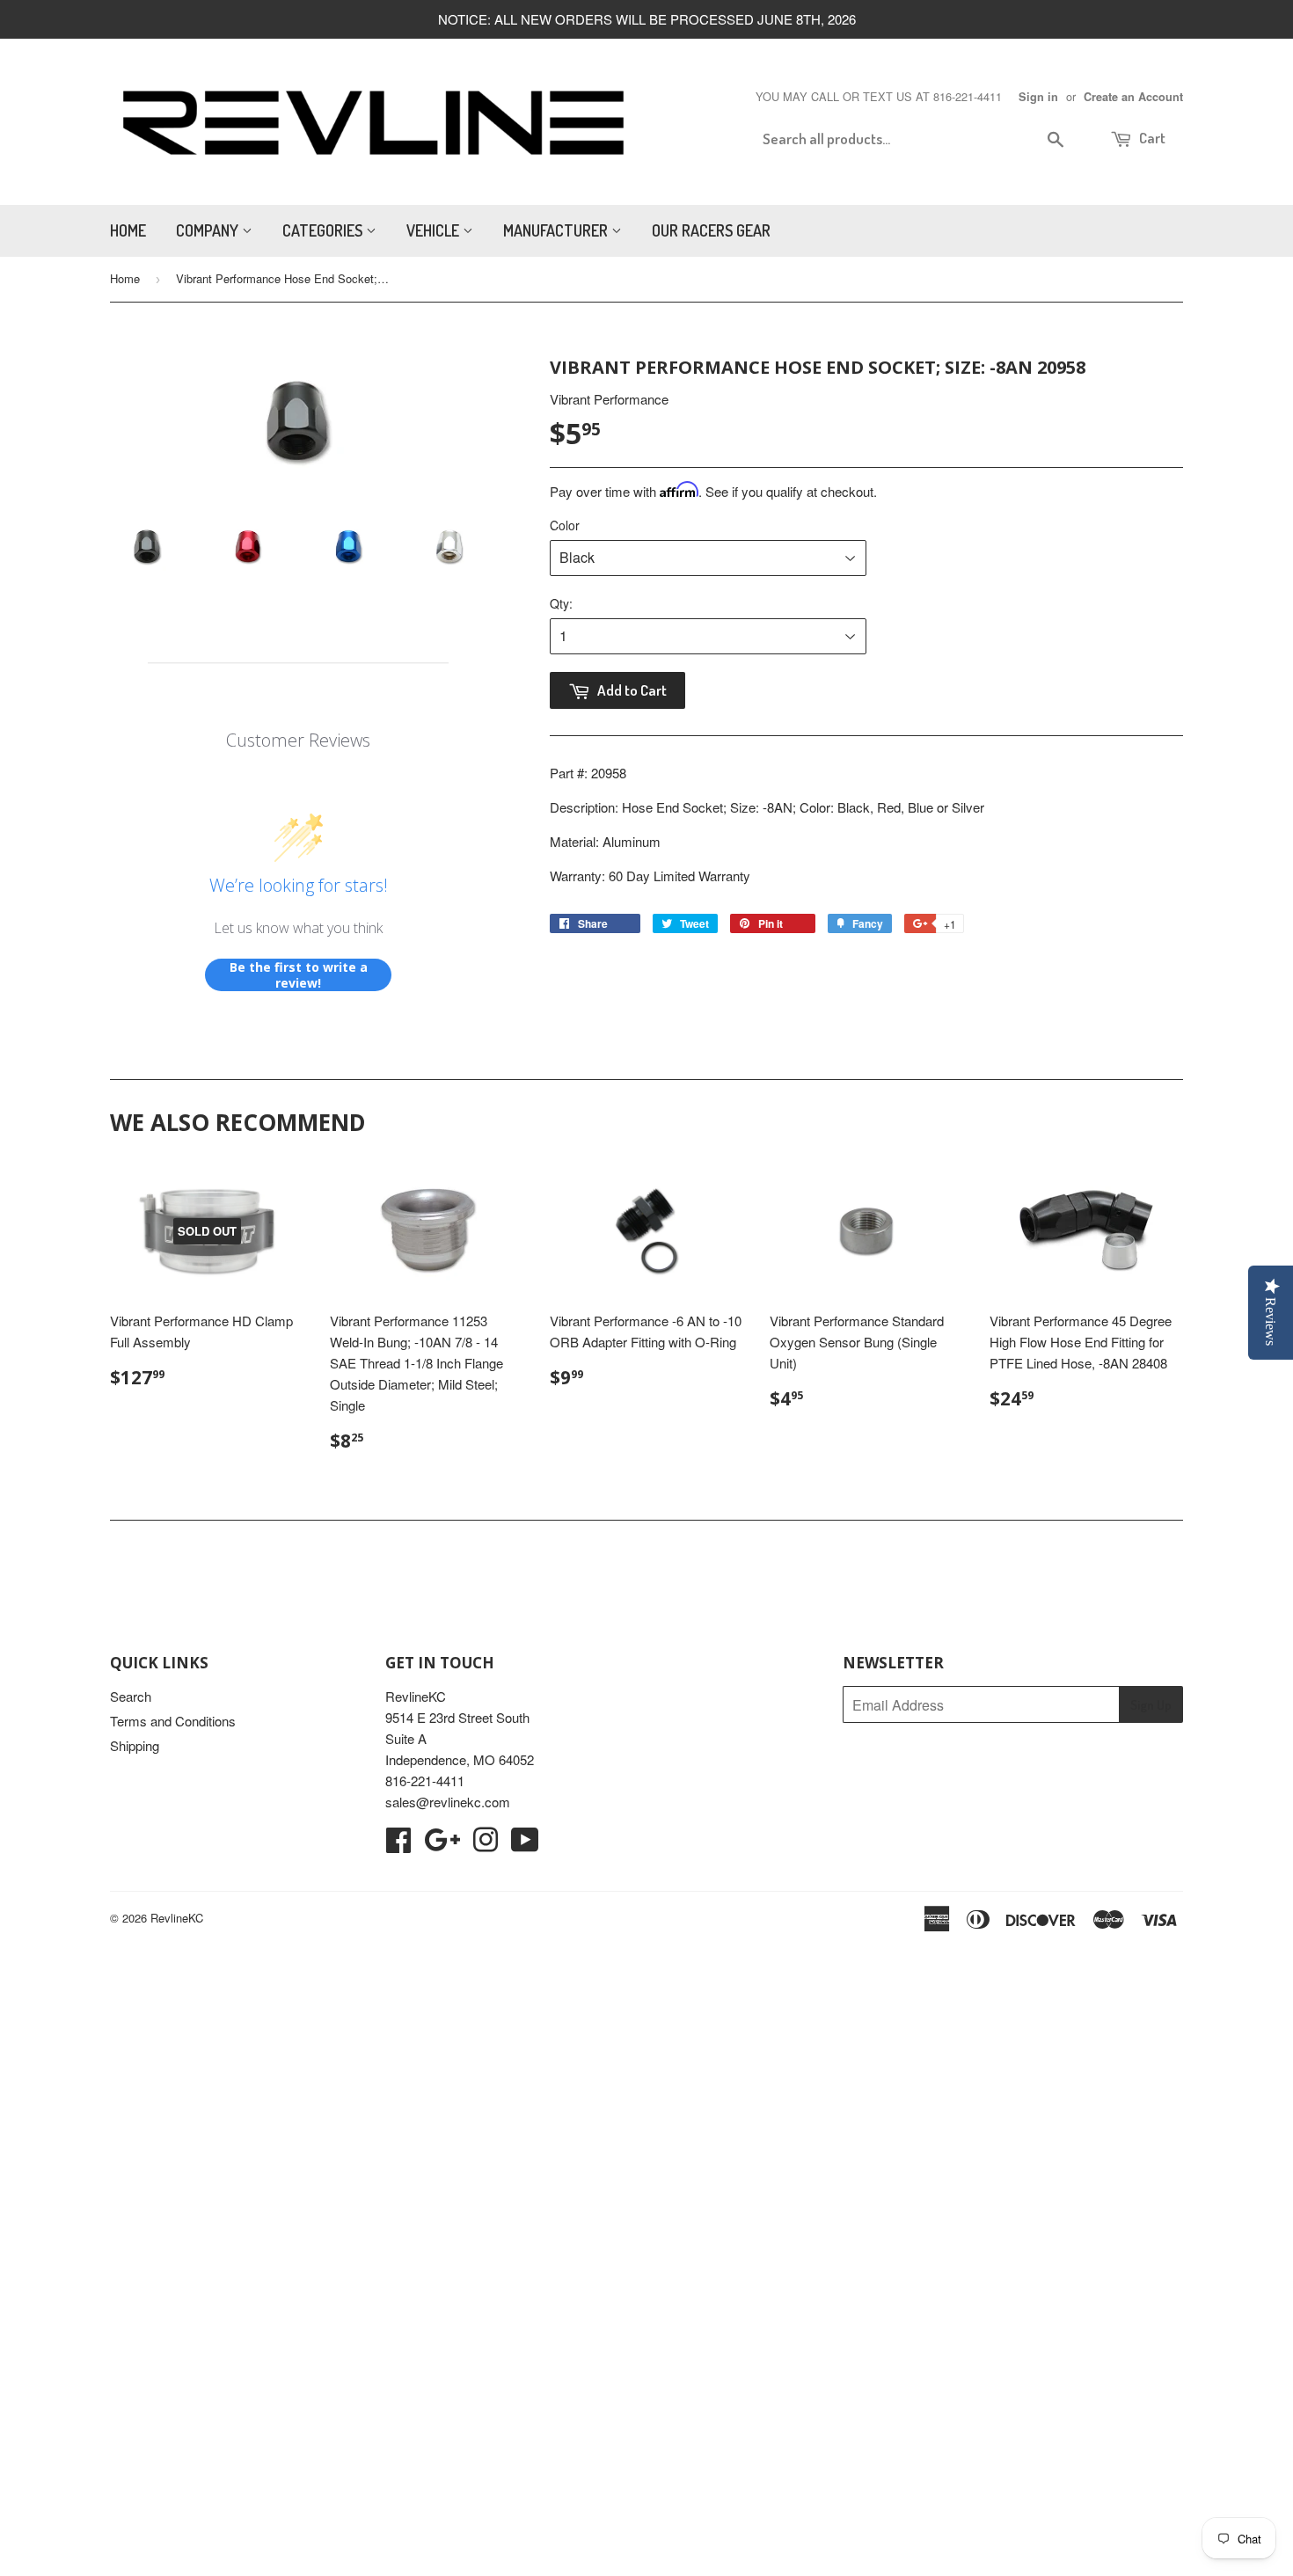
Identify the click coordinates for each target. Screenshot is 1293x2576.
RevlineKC (177, 1918)
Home (128, 230)
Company (209, 230)
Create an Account (1133, 97)
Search (131, 1696)
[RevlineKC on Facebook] (398, 1845)
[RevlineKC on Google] (442, 1845)
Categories (324, 230)
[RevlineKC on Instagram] (486, 1845)
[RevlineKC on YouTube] (525, 1845)
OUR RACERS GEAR (711, 230)
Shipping (135, 1745)
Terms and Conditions (173, 1721)
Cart (1151, 138)
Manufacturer (557, 230)
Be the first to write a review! (299, 975)
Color (565, 525)
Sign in (1038, 97)
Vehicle (435, 230)
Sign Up (1151, 1705)
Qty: (561, 603)
